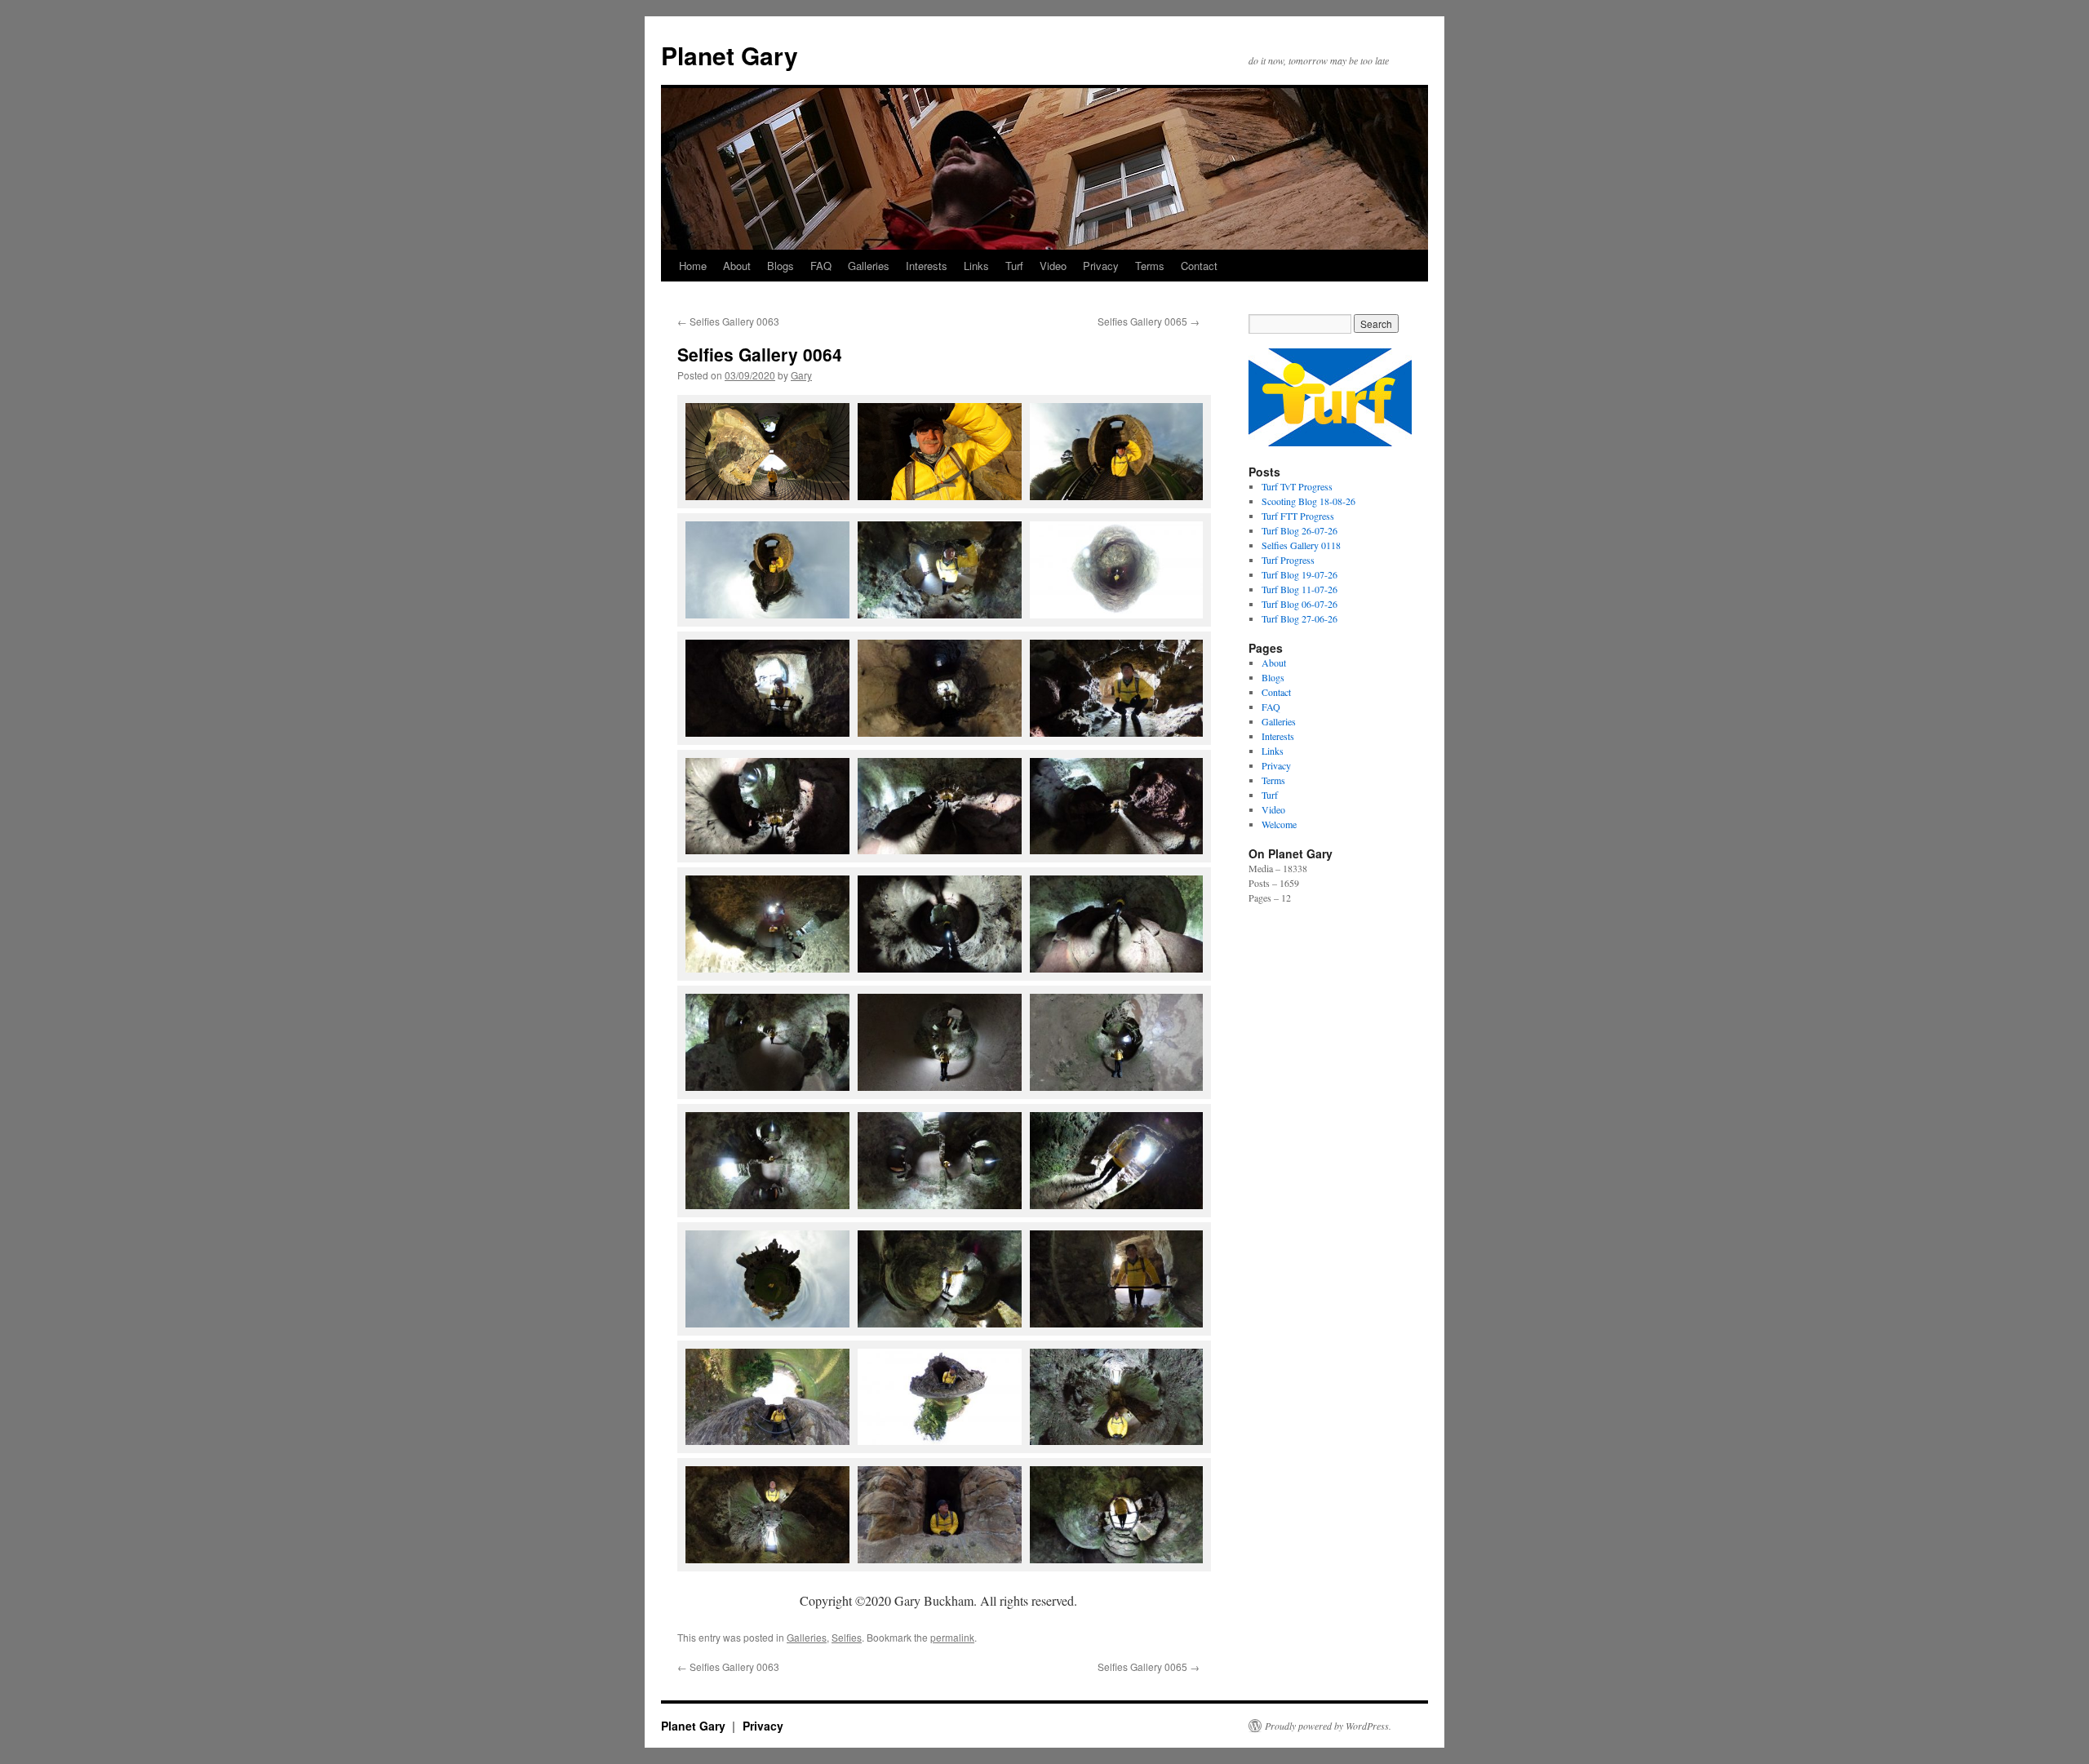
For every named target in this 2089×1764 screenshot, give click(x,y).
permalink (952, 1637)
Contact (1199, 266)
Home (693, 266)
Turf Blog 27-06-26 (1300, 618)
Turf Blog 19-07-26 (1300, 574)
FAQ (821, 266)
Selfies (847, 1637)
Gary (801, 375)
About (737, 266)
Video (1053, 266)
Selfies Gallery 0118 (1301, 545)
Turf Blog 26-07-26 (1300, 530)
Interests (927, 266)
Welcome (1279, 824)
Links (976, 266)
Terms (1150, 266)
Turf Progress (1288, 560)
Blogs (781, 266)
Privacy (1101, 266)
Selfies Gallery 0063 (728, 321)
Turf (1014, 266)
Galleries (869, 266)
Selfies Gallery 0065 (1149, 321)
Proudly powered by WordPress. (1328, 1726)
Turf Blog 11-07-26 (1300, 589)
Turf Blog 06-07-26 (1300, 604)
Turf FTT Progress (1298, 516)
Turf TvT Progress (1297, 486)
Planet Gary (730, 55)
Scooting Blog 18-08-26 (1308, 501)
